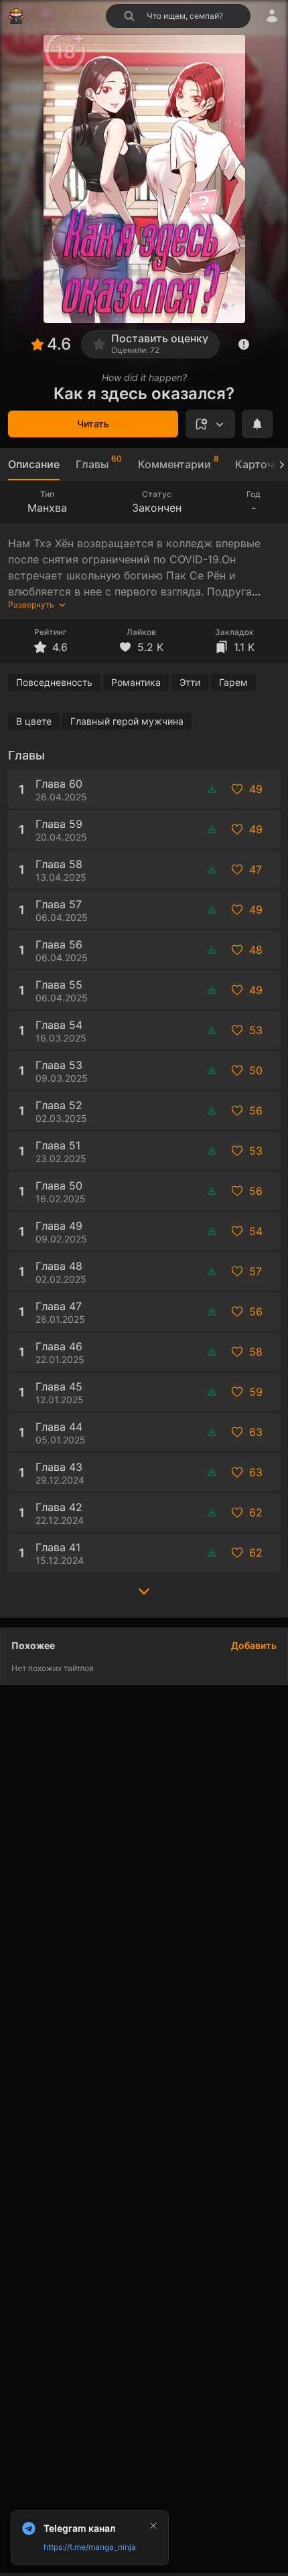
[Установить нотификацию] (257, 424)
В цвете (34, 721)
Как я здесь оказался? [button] (144, 393)
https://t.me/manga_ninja (90, 2547)
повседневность (54, 682)
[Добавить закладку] (210, 424)
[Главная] (16, 16)
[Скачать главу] (212, 789)
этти (190, 682)
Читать (93, 424)
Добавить (254, 1645)
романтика (136, 682)
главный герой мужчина (127, 721)
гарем (233, 682)
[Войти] (272, 16)
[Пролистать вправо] (276, 464)
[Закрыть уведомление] (153, 2526)
